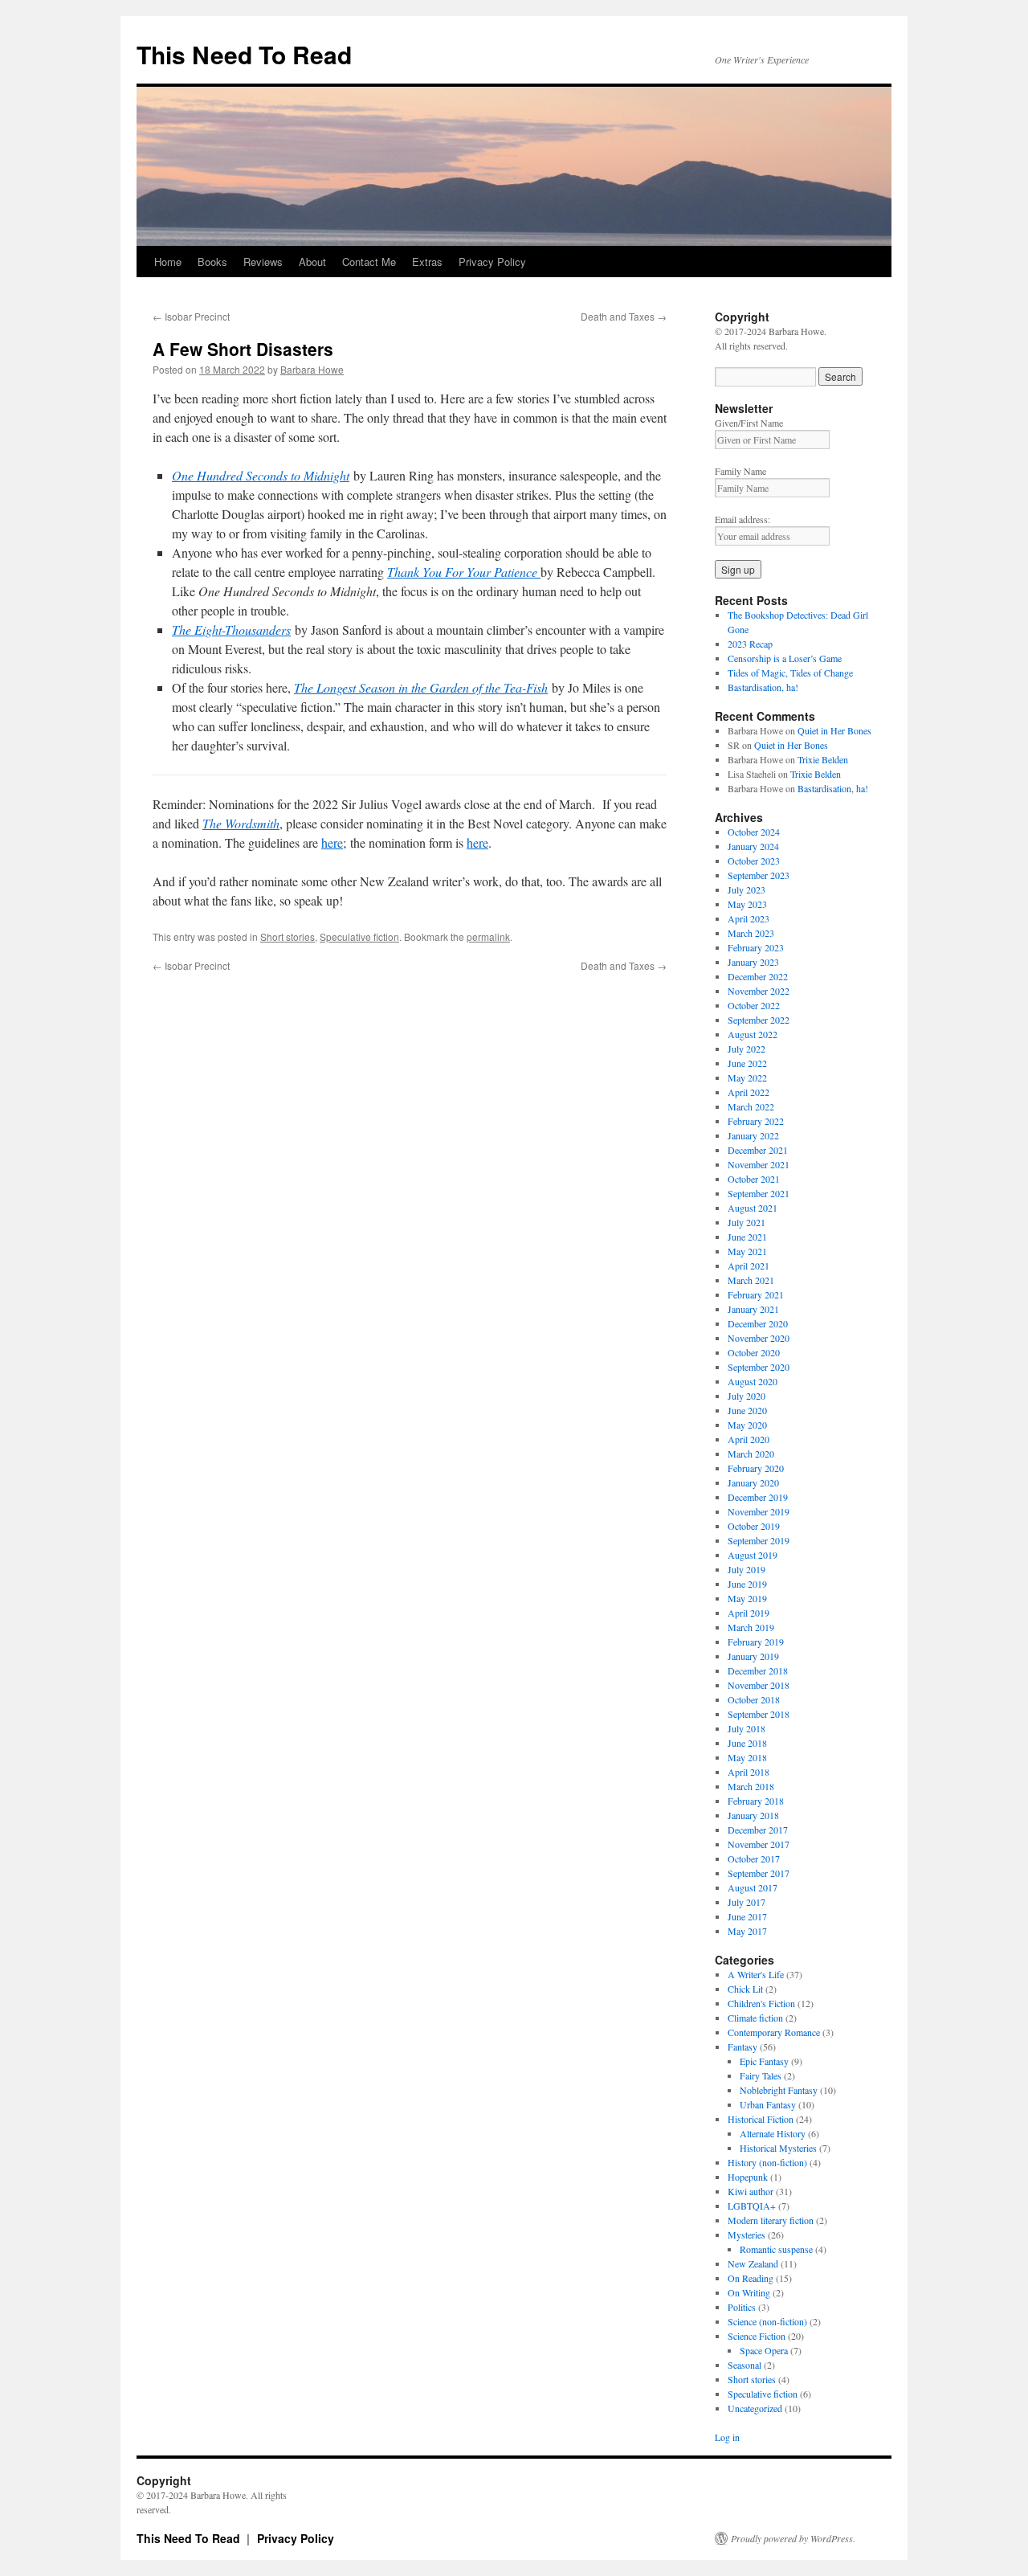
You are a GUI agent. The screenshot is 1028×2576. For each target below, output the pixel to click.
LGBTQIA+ (752, 2206)
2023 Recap (750, 644)
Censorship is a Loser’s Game (785, 658)
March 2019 (751, 1627)
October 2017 (754, 1858)
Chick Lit (745, 1989)
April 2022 (749, 1092)
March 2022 (751, 1106)
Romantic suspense (776, 2249)
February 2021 (756, 1294)
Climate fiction (755, 2018)
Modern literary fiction (771, 2220)
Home (168, 262)
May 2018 (747, 1757)
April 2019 (749, 1613)
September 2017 (759, 1873)
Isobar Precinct (191, 316)
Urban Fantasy (768, 2104)
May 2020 (747, 1425)
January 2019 (753, 1656)
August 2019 (753, 1555)
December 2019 (758, 1497)
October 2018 (754, 1699)
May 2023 (747, 904)
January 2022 (753, 1135)
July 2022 (747, 1049)
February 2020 (756, 1468)
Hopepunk (748, 2177)
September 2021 (759, 1193)
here (332, 842)
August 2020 (753, 1381)
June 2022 (747, 1063)
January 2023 (753, 962)
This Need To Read (244, 54)
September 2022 (759, 1020)
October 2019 (754, 1526)
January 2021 (753, 1309)
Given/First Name (749, 423)
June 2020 (747, 1410)
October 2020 (754, 1352)
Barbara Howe (312, 369)
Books (212, 262)
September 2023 (759, 875)
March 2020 (751, 1454)
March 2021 (751, 1280)
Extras (427, 262)
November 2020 (759, 1338)
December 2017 (758, 1830)
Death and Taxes (624, 316)
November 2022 (759, 991)
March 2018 (751, 1786)
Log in (727, 2437)
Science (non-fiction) (767, 2321)
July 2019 (747, 1569)
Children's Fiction (761, 2003)
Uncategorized (755, 2408)
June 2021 (747, 1237)
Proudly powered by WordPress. (793, 2538)
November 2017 (759, 1844)
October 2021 (754, 1179)
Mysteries (747, 2235)
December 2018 (758, 1670)
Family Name (740, 471)
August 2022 (753, 1034)
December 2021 (758, 1150)
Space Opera (764, 2350)
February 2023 (756, 947)
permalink (488, 936)
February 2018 (756, 1801)
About (312, 262)
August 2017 (753, 1887)
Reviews (263, 262)
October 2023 (754, 861)
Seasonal (744, 2365)
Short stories (288, 936)
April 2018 (749, 1772)
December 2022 (758, 976)
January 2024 (753, 846)
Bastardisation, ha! (763, 687)
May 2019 (747, 1598)
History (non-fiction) (767, 2162)
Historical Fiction (761, 2119)
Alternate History (773, 2133)
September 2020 (759, 1367)
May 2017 (747, 1931)
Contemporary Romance (774, 2032)
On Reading (751, 2278)
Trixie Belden (823, 759)
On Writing (749, 2292)
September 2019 (759, 1540)
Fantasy (742, 2046)
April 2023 (749, 918)
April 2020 (749, 1439)
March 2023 (751, 933)
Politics (742, 2307)
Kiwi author (751, 2191)
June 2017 (747, 1916)
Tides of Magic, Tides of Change (790, 673)
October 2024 (754, 832)
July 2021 (747, 1222)
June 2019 (747, 1584)
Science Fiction (757, 2336)
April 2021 (749, 1266)
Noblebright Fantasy (779, 2090)
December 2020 (758, 1323)
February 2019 (756, 1642)
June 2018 (747, 1743)
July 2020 (747, 1396)
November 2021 (759, 1164)
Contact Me (369, 262)
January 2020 (753, 1482)
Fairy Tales (761, 2075)
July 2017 (747, 1902)
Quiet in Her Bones (834, 730)
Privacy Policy (492, 262)
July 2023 (747, 889)
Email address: (742, 519)
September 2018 (759, 1714)
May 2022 (747, 1077)
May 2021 (747, 1251)
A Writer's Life (756, 1974)
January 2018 (753, 1815)
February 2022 (756, 1121)
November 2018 (759, 1685)
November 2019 (759, 1511)
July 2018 (747, 1728)
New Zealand (753, 2263)
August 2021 (753, 1208)
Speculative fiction (359, 936)
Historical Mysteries (778, 2148)
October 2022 (754, 1005)
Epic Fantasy (764, 2061)
